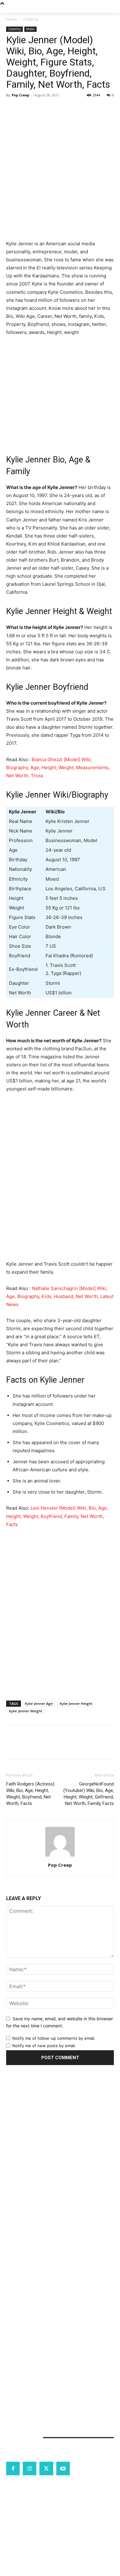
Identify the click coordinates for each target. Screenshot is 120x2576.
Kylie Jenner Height (76, 1703)
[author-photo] (60, 1856)
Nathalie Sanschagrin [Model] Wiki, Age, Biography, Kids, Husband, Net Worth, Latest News (60, 1296)
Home (12, 19)
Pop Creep (20, 95)
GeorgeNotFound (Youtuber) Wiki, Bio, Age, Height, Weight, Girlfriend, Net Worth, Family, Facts (89, 1794)
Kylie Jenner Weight (26, 1711)
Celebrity (31, 19)
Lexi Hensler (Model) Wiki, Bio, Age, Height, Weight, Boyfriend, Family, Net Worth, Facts (57, 1516)
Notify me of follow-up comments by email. (54, 2038)
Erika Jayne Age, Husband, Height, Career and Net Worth (59, 2136)
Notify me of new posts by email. (44, 2046)
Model (30, 29)
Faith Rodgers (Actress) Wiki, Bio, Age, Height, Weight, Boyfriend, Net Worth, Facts (30, 1794)
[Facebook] (12, 109)
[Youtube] (63, 2468)
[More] (69, 109)
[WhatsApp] (55, 109)
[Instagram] (30, 2468)
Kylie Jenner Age (39, 1703)
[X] (26, 109)
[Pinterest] (41, 109)
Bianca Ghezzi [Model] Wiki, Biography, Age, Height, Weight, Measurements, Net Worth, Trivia (58, 767)
